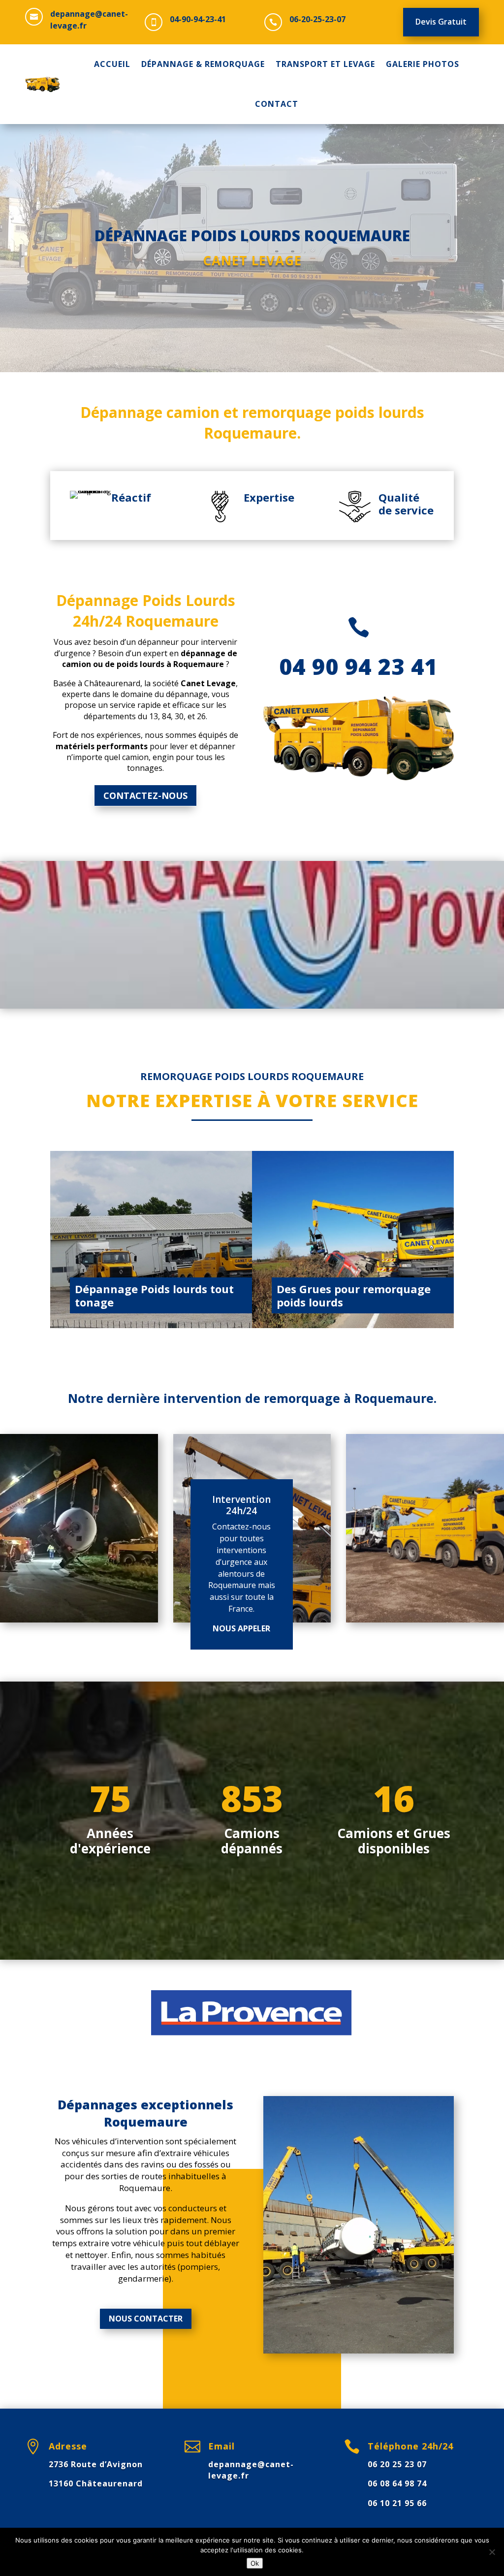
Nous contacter (146, 2319)
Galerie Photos (423, 64)
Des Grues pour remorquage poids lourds (354, 1295)
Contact (277, 104)
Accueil (112, 64)
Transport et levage (325, 64)
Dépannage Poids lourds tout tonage (154, 1295)
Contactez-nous (145, 795)
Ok (255, 2563)
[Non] (492, 2552)
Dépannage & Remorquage (203, 64)
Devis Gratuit (441, 22)
